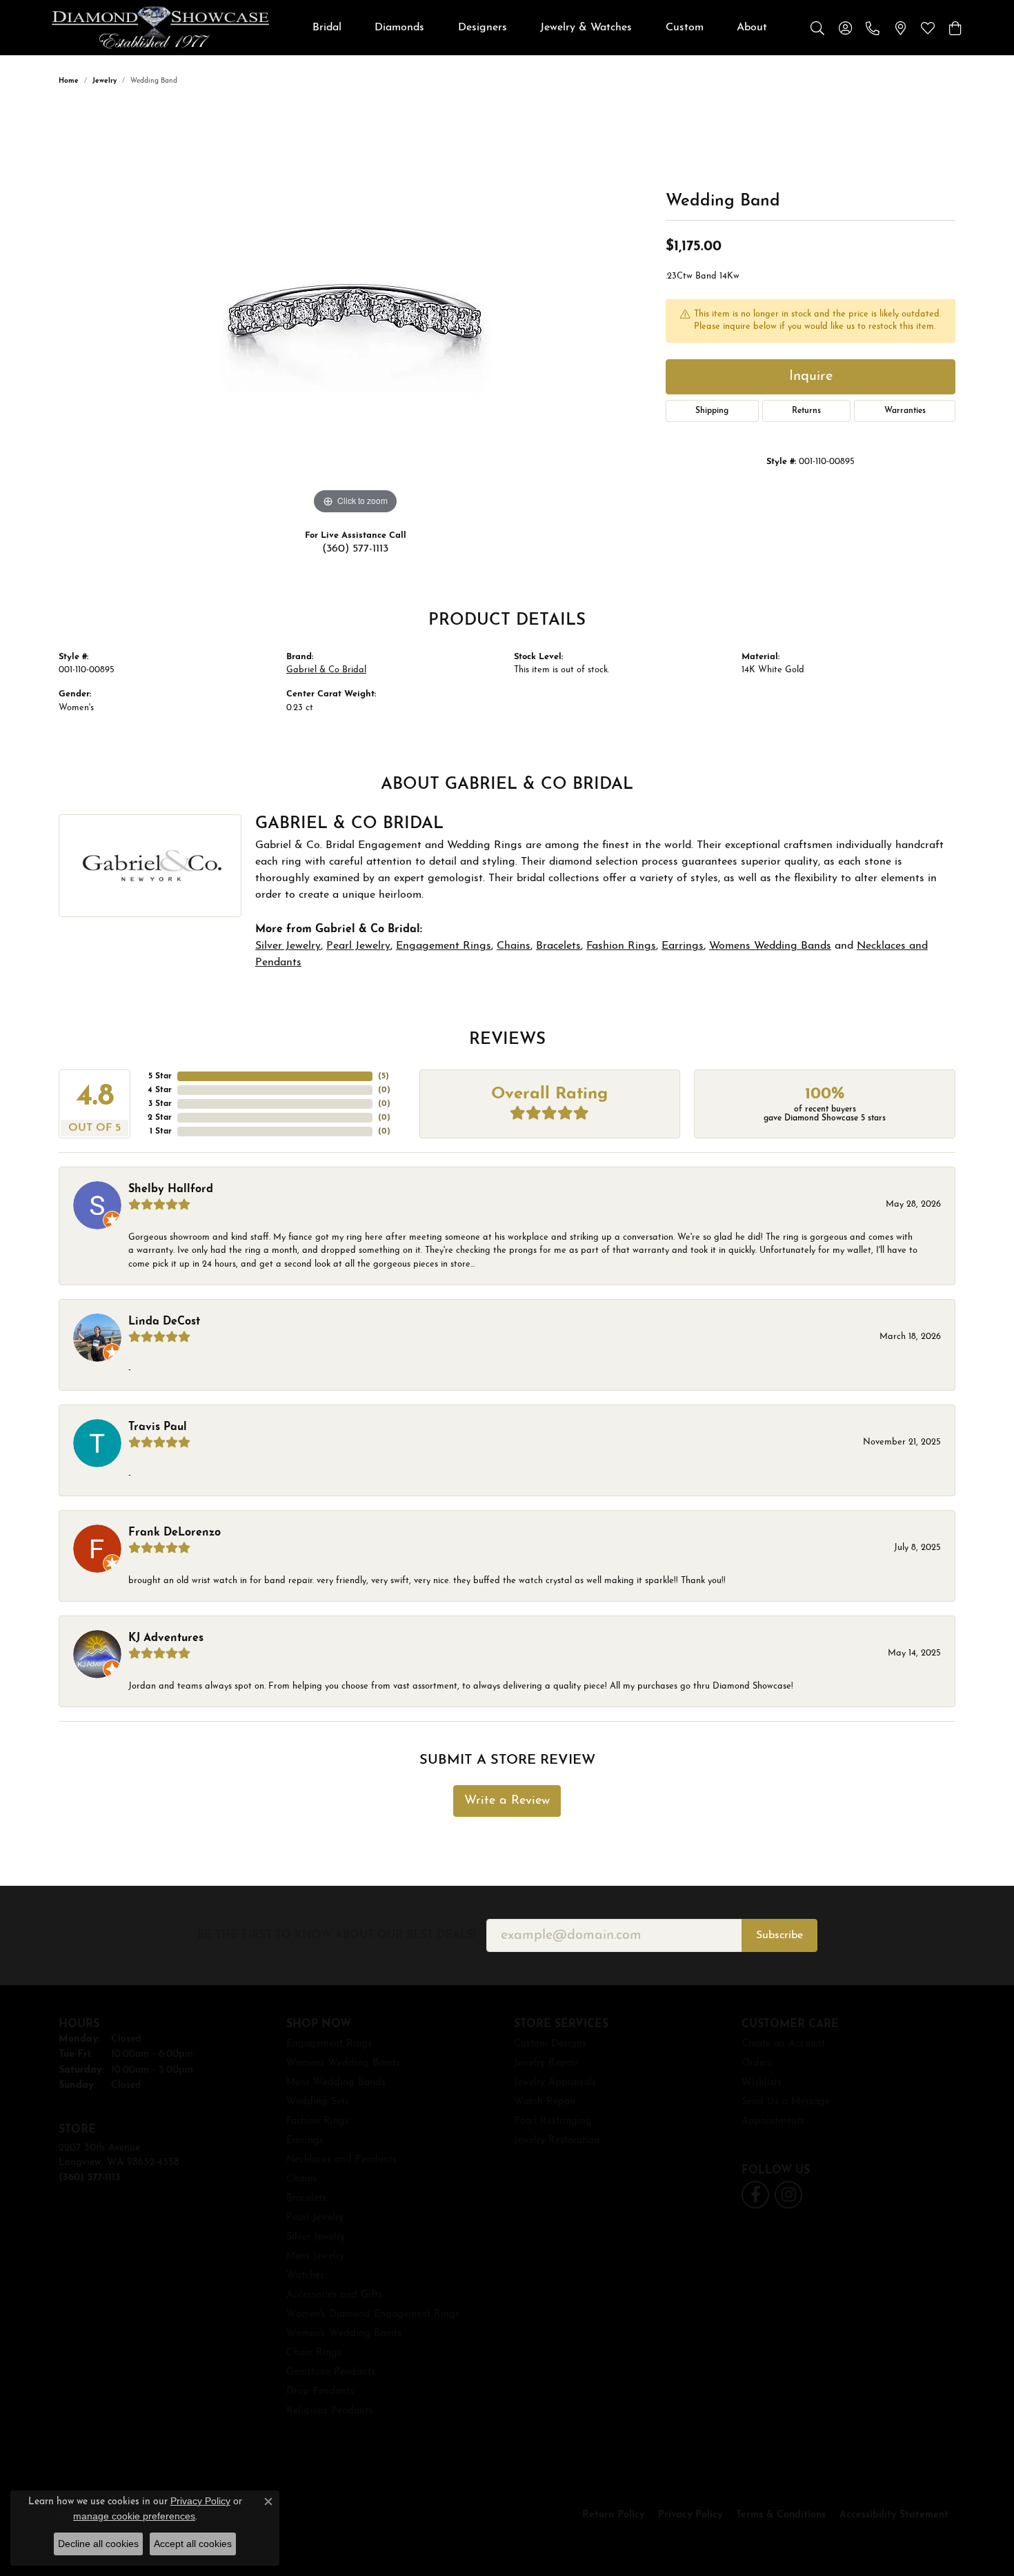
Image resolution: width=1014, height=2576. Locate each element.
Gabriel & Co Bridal (326, 670)
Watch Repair (545, 2102)
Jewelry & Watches (586, 28)
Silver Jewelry (288, 946)
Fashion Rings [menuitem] (318, 2121)
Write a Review (507, 1801)
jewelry (105, 81)
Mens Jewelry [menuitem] (315, 2256)
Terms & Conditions (781, 2515)
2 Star (160, 1118)
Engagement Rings (444, 946)
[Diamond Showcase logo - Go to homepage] (160, 28)
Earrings (683, 946)
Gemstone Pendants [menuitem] (331, 2372)
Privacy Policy (690, 2515)
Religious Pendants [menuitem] (329, 2411)
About (752, 28)
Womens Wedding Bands (770, 946)
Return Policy (613, 2515)
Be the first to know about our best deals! (336, 1935)
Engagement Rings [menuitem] (329, 2044)
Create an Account (783, 2044)
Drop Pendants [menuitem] (320, 2392)
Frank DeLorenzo (175, 1533)
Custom (685, 28)
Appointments (773, 2121)
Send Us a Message (786, 2102)
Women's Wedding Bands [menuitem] (344, 2334)
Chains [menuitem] (301, 2179)
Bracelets (558, 946)
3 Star (160, 1104)
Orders (757, 2063)
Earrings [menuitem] (305, 2141)
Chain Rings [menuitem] (314, 2353)
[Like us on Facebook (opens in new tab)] (755, 2195)
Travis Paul (158, 1427)
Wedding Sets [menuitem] (318, 2102)
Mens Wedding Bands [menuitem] (336, 2083)
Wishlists (762, 2083)
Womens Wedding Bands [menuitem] (343, 2063)
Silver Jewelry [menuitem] (316, 2237)
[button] (817, 28)
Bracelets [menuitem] (306, 2198)
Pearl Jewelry (358, 946)
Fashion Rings (621, 946)
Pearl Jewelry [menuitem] (315, 2218)
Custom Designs (550, 2044)
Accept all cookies (193, 2544)
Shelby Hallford (171, 1189)
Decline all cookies (98, 2544)
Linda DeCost (164, 1322)
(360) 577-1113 (355, 549)
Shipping (712, 411)
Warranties (905, 411)
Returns (806, 411)
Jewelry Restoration (557, 2141)
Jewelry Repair (546, 2063)
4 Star (160, 1090)
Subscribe (779, 1935)
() (384, 1076)
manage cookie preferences (134, 2516)
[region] (355, 311)
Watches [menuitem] (305, 2276)
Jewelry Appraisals (555, 2083)
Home (69, 81)
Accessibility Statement (894, 2515)
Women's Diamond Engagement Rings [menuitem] (373, 2314)
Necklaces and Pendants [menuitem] (341, 2160)
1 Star (161, 1131)
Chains (514, 946)
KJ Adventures (166, 1638)
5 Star (160, 1076)
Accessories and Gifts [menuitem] (334, 2295)
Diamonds (399, 28)
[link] (873, 28)
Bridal (327, 28)
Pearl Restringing (553, 2121)
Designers (483, 28)
